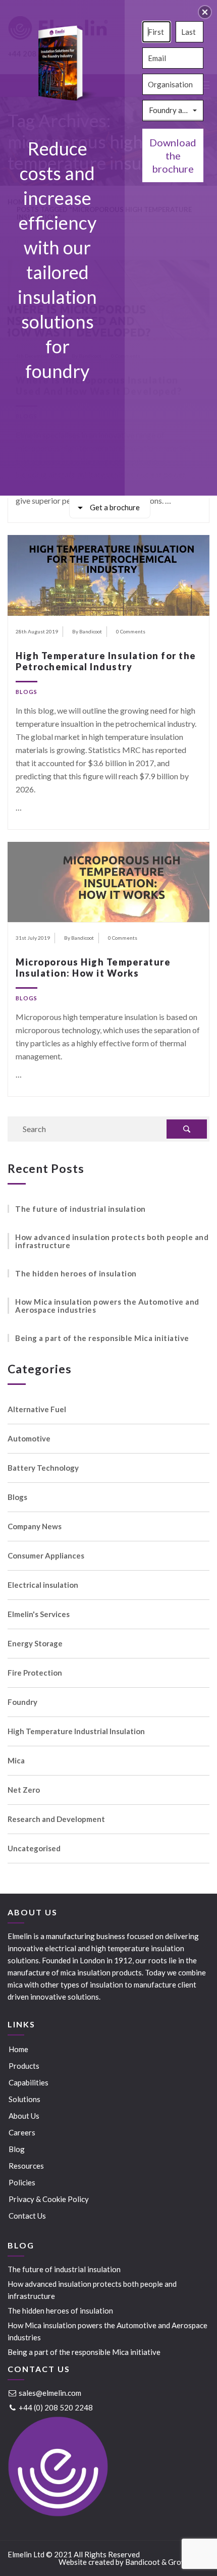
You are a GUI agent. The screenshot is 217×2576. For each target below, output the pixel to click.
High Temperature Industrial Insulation (76, 1731)
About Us (24, 2116)
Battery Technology (43, 1468)
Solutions (24, 2099)
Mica (16, 1761)
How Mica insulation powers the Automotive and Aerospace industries (107, 1306)
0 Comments (131, 631)
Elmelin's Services (39, 1614)
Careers (22, 2132)
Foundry (22, 1702)
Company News (35, 1526)
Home (18, 2049)
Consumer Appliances (46, 1556)
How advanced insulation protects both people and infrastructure (112, 1241)
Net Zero (24, 1790)
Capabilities (29, 2082)
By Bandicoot (87, 631)
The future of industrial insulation (80, 1209)
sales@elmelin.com (49, 2393)
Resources (26, 2166)
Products (24, 2066)
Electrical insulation (43, 1585)
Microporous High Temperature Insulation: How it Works (93, 968)
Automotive (29, 1439)
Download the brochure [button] (173, 155)
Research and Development (56, 1819)
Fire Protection (35, 1673)
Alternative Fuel (37, 1409)
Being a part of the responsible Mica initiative (102, 1338)
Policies (22, 2182)
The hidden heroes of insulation (76, 1273)
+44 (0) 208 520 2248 (55, 2407)
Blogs (26, 692)
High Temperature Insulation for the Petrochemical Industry (106, 661)
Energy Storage (35, 1644)
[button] (205, 12)
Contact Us (27, 2216)
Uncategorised (34, 1848)
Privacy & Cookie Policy (49, 2199)
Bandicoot (143, 2562)
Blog (17, 2149)
